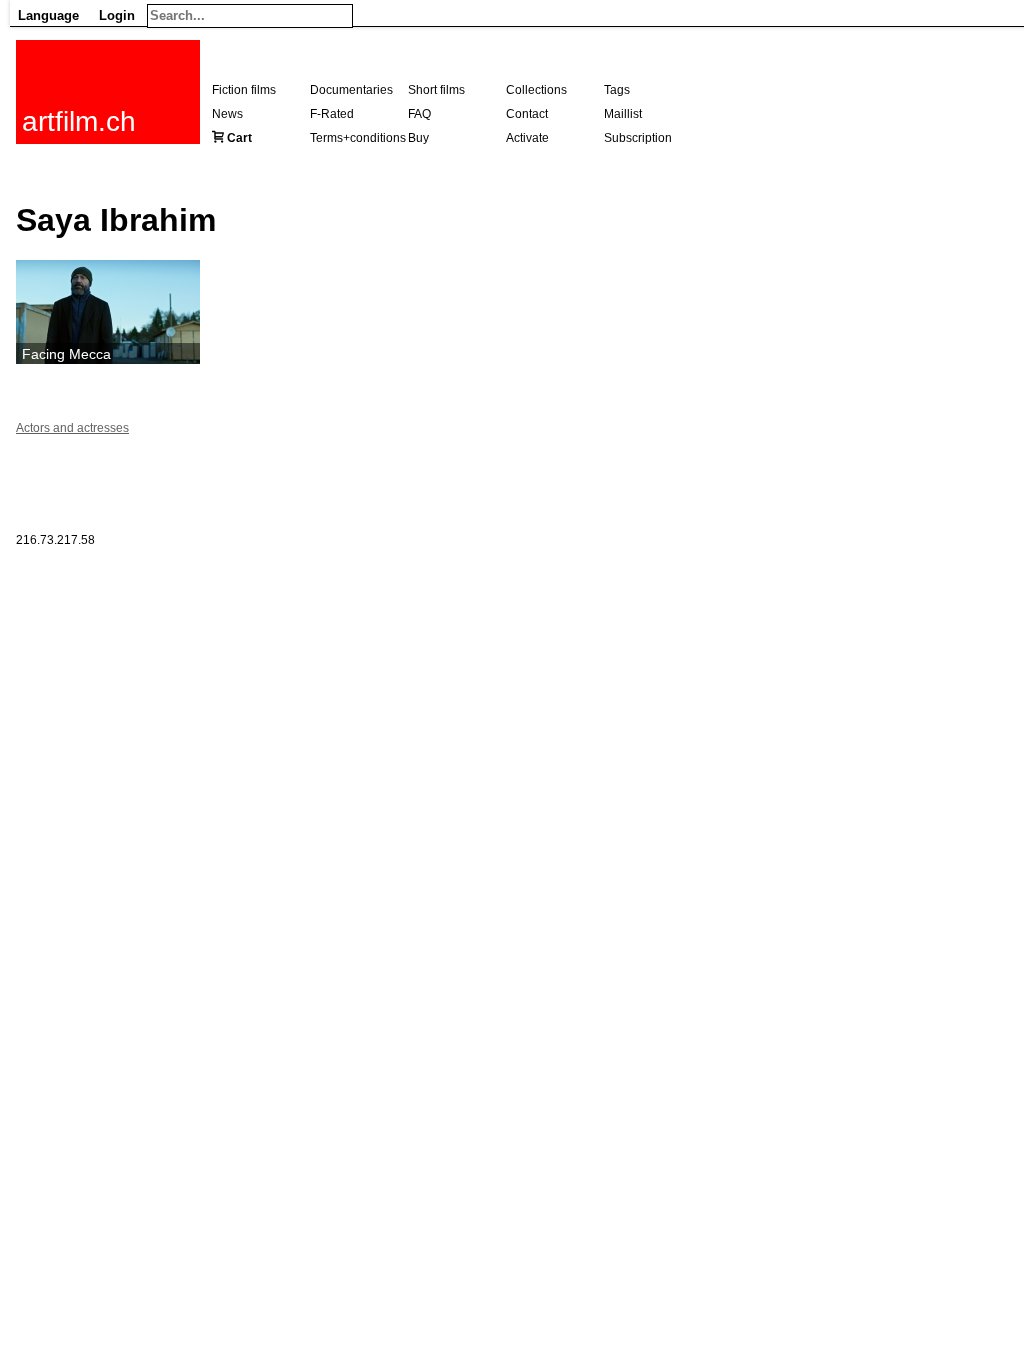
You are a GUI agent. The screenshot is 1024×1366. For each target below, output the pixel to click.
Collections (536, 90)
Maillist (623, 114)
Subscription (638, 138)
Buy (418, 138)
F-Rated (332, 114)
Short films (436, 90)
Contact (527, 114)
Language (48, 15)
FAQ (419, 114)
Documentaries (351, 90)
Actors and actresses (72, 428)
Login (117, 15)
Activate (527, 138)
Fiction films (244, 90)
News (227, 114)
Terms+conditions (358, 138)
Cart (239, 138)
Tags (617, 90)
